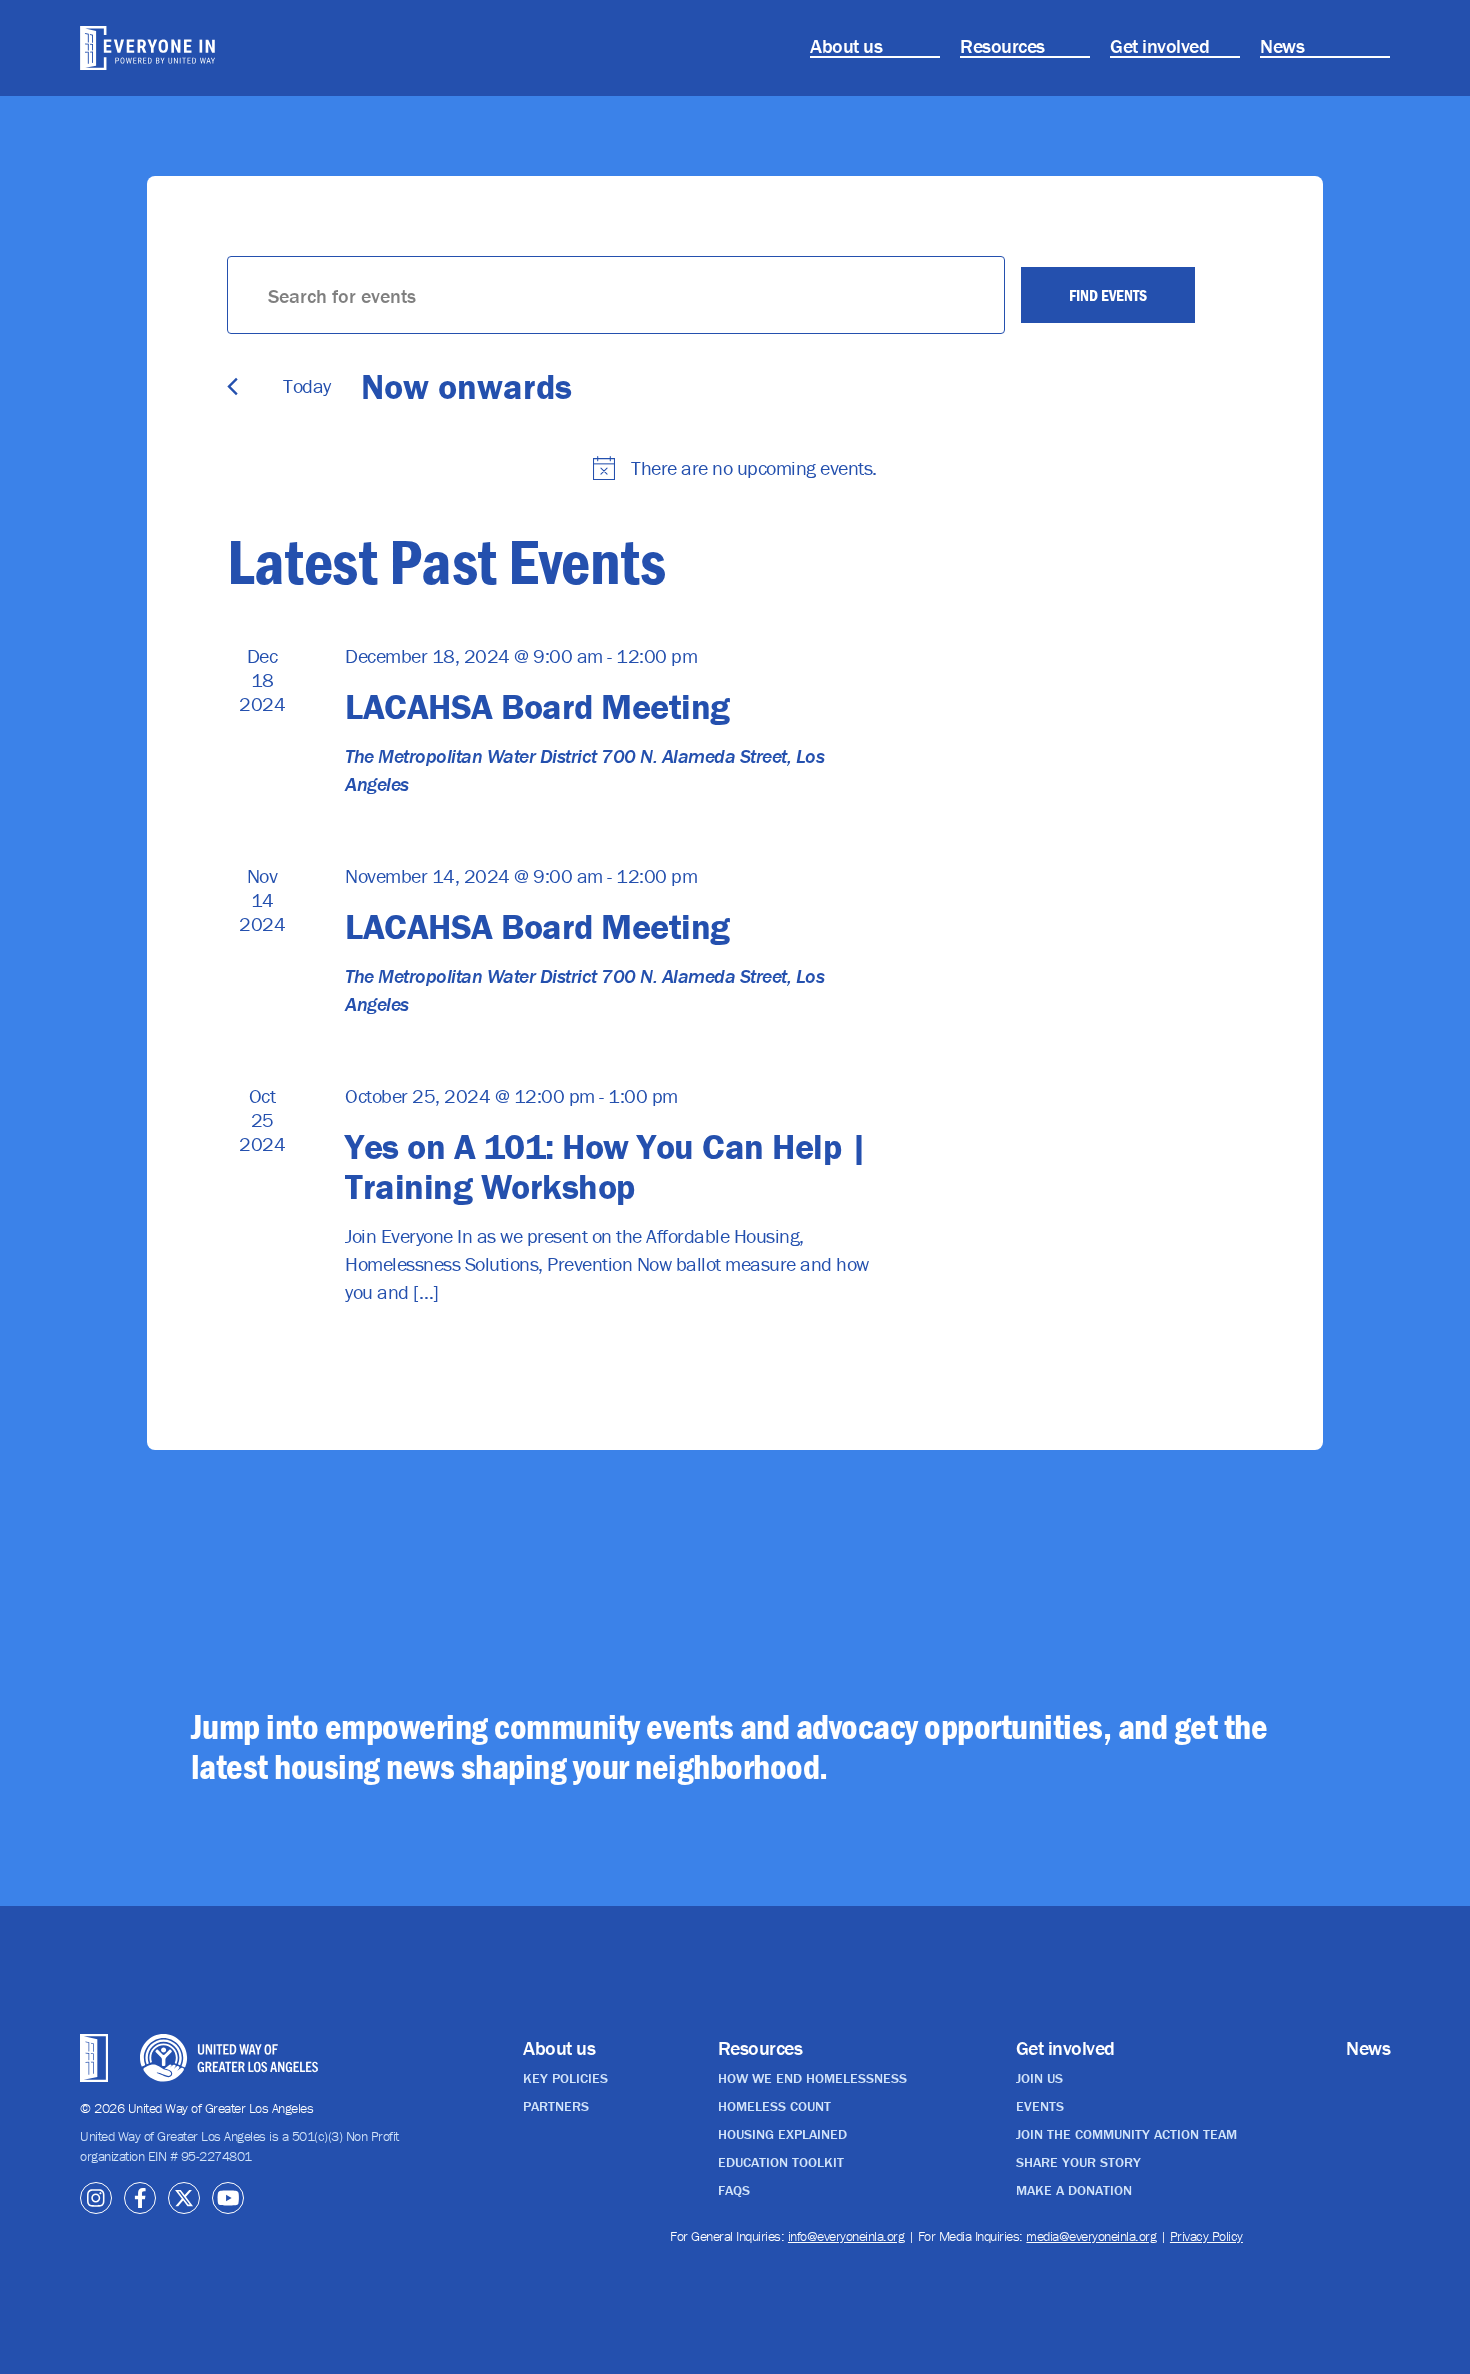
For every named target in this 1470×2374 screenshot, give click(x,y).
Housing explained (782, 2134)
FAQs (734, 2190)
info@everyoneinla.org (846, 2236)
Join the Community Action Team (1126, 2134)
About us (846, 45)
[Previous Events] (232, 386)
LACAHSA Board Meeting (537, 706)
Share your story (1078, 2162)
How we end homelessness (812, 2078)
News (1282, 45)
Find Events (1108, 295)
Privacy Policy (1206, 2236)
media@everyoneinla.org (1091, 2236)
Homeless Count (774, 2106)
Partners (556, 2106)
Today (307, 385)
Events (1040, 2106)
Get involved (1159, 45)
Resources (1002, 45)
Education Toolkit (781, 2162)
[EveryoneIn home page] (181, 48)
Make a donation (1074, 2190)
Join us (1039, 2078)
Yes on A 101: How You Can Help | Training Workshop (606, 1166)
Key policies (565, 2078)
